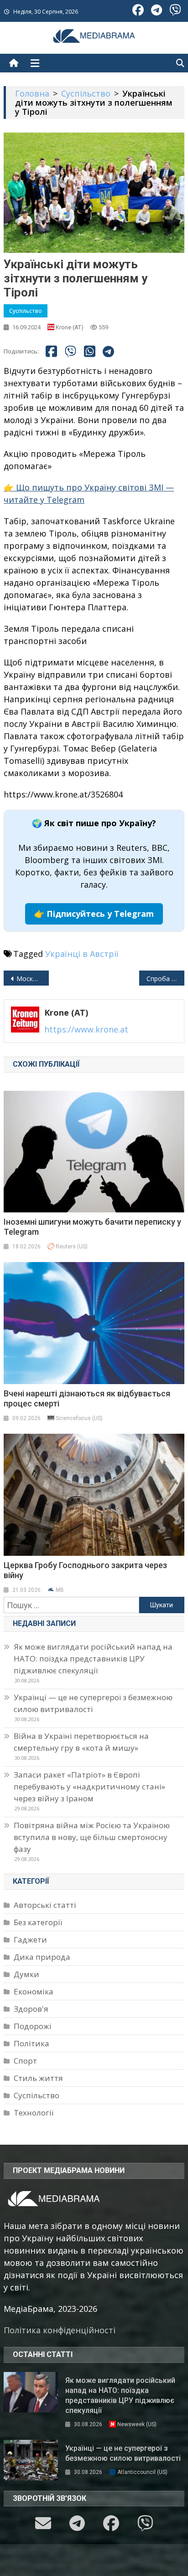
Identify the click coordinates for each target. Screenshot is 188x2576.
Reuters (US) (72, 1247)
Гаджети (30, 1940)
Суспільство (26, 311)
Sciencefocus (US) (79, 1418)
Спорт (25, 2061)
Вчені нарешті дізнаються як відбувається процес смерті (87, 1398)
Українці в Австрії (82, 954)
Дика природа (42, 1957)
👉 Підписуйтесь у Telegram (94, 914)
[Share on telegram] (108, 352)
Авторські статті (45, 1905)
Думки (26, 1974)
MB (60, 1590)
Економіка (34, 1991)
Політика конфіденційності (60, 2330)
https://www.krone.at (86, 1029)
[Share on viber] (70, 351)
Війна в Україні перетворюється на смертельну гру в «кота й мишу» (81, 1742)
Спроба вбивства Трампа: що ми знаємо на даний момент (165, 979)
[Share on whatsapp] (90, 351)
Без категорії (38, 1922)
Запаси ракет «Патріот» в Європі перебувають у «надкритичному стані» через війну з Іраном (89, 1786)
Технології (34, 2113)
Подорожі (33, 2026)
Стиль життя (38, 2078)
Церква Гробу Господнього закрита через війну (85, 1570)
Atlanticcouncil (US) (142, 2472)
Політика (31, 2043)
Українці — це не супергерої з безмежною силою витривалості (93, 1703)
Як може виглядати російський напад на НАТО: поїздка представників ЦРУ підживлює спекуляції (93, 1659)
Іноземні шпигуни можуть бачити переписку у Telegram (92, 1227)
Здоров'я (31, 2009)
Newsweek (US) (137, 2424)
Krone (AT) (70, 327)
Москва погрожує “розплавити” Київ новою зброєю (33, 979)
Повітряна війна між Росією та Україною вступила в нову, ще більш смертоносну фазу (92, 1837)
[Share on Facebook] (51, 351)
